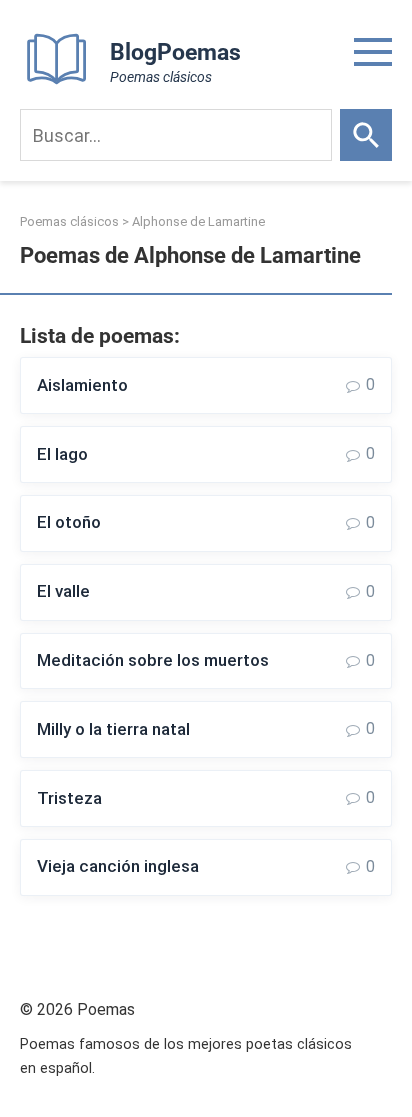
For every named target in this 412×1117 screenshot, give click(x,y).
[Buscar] (366, 135)
